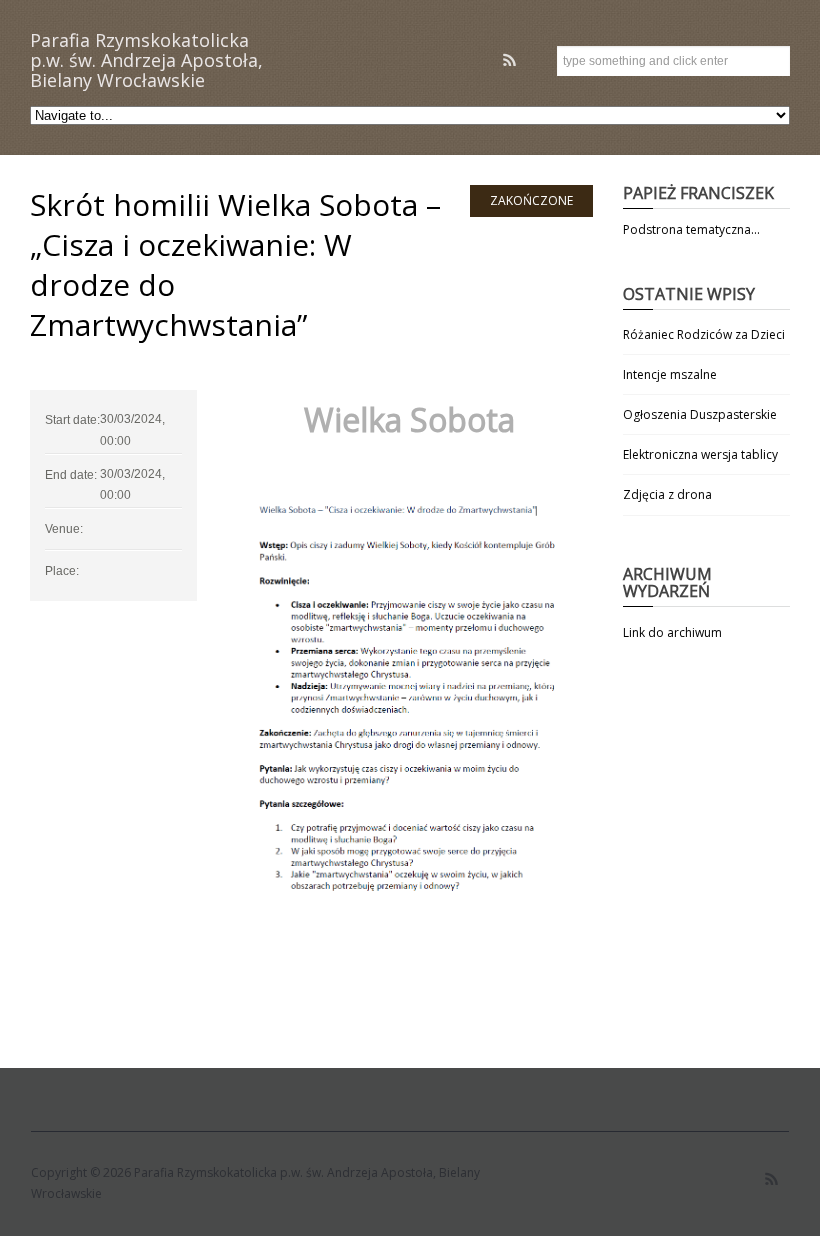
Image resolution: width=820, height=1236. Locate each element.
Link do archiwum (672, 632)
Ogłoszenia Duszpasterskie (700, 414)
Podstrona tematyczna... (691, 229)
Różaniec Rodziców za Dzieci (704, 334)
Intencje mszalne (670, 374)
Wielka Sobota (409, 419)
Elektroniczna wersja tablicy (700, 454)
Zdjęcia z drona (667, 494)
